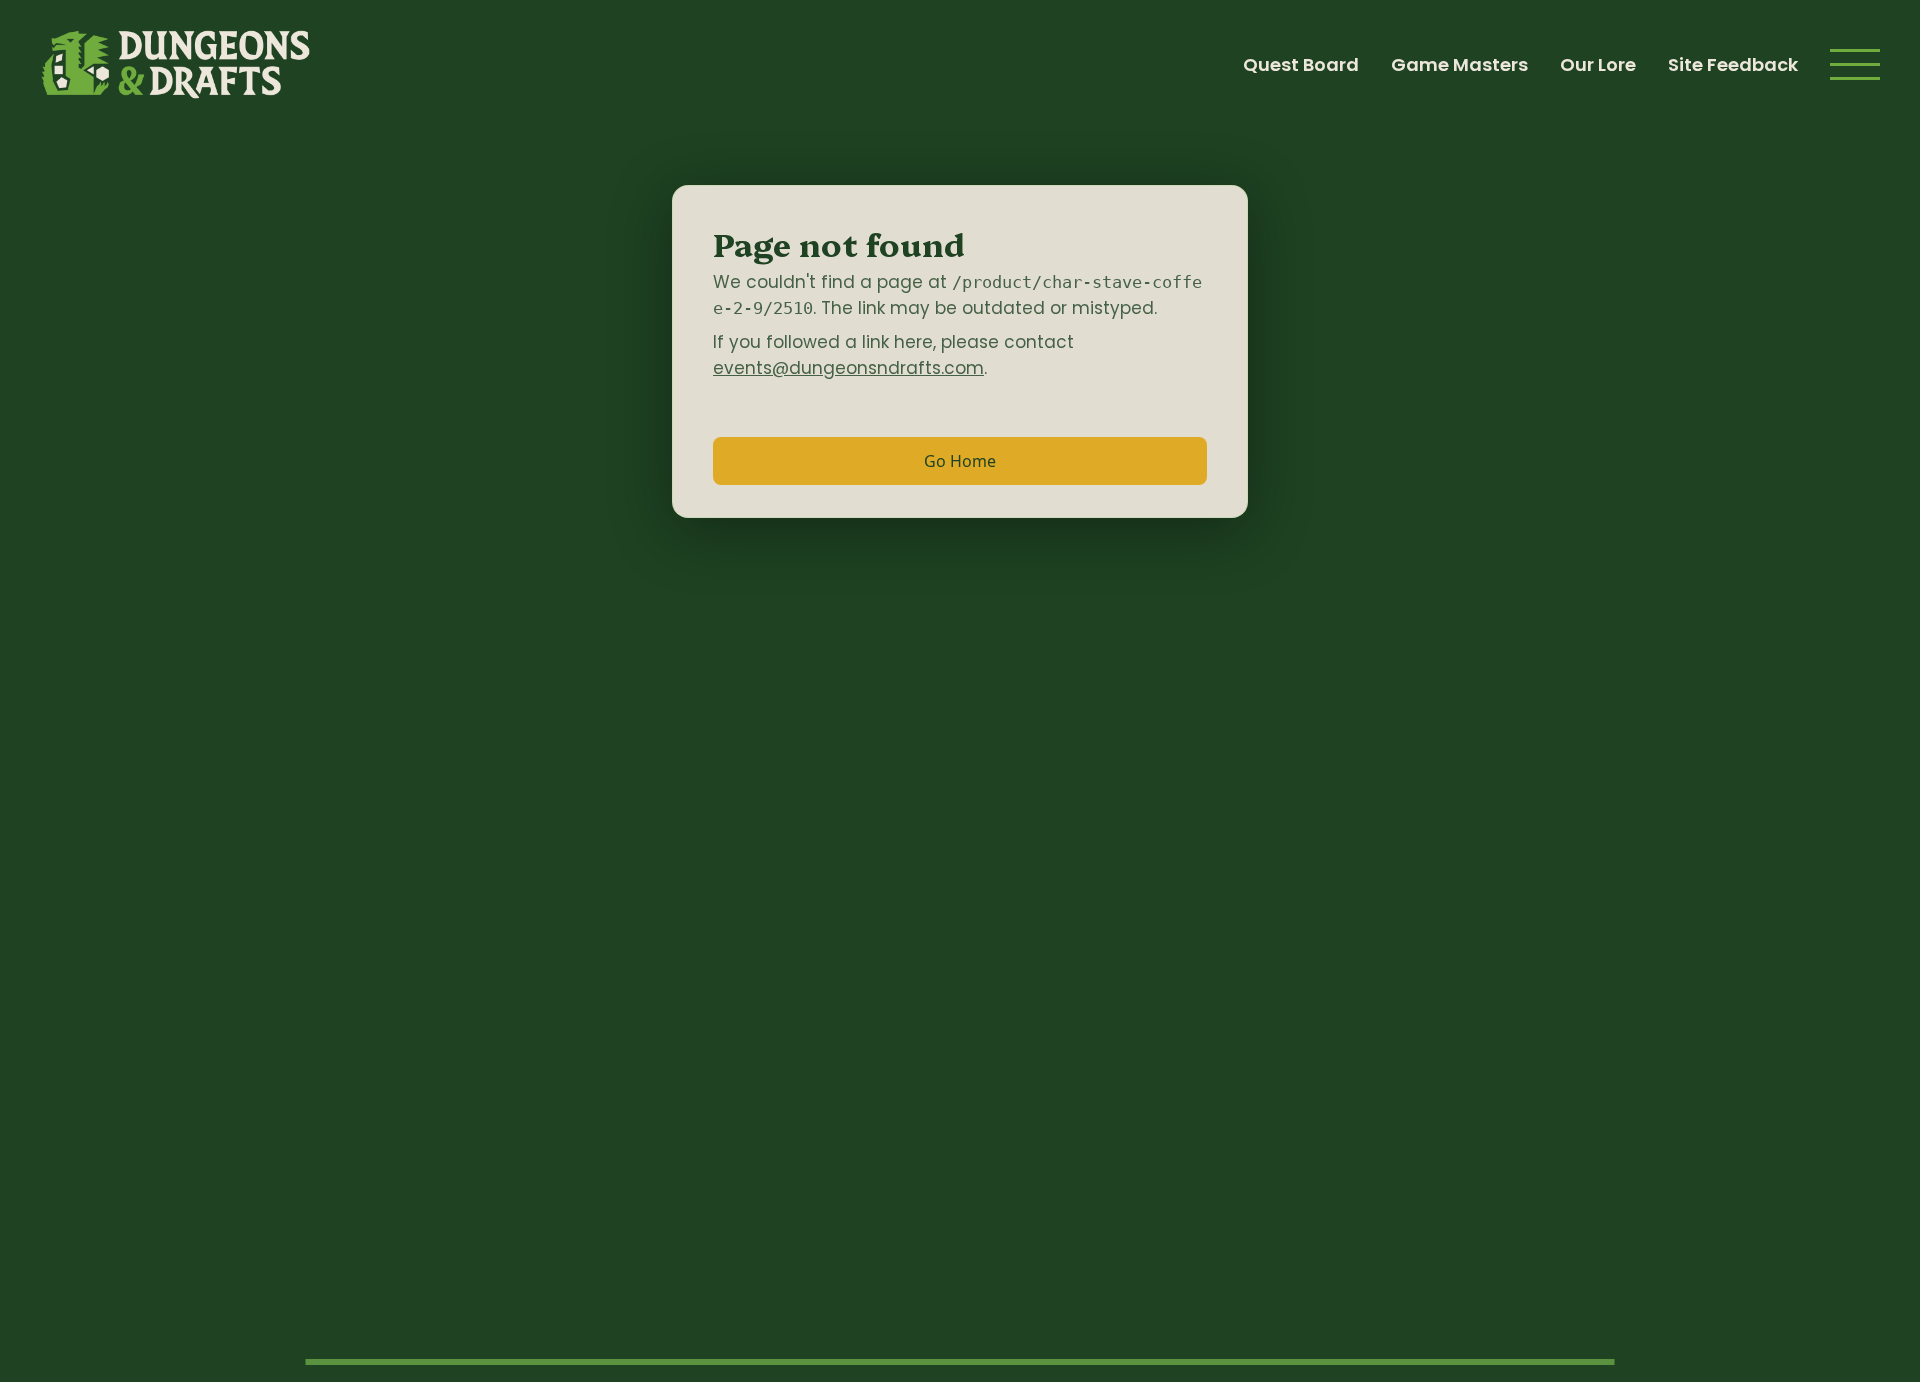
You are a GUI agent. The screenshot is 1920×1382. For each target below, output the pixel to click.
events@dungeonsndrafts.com (848, 368)
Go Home (960, 461)
